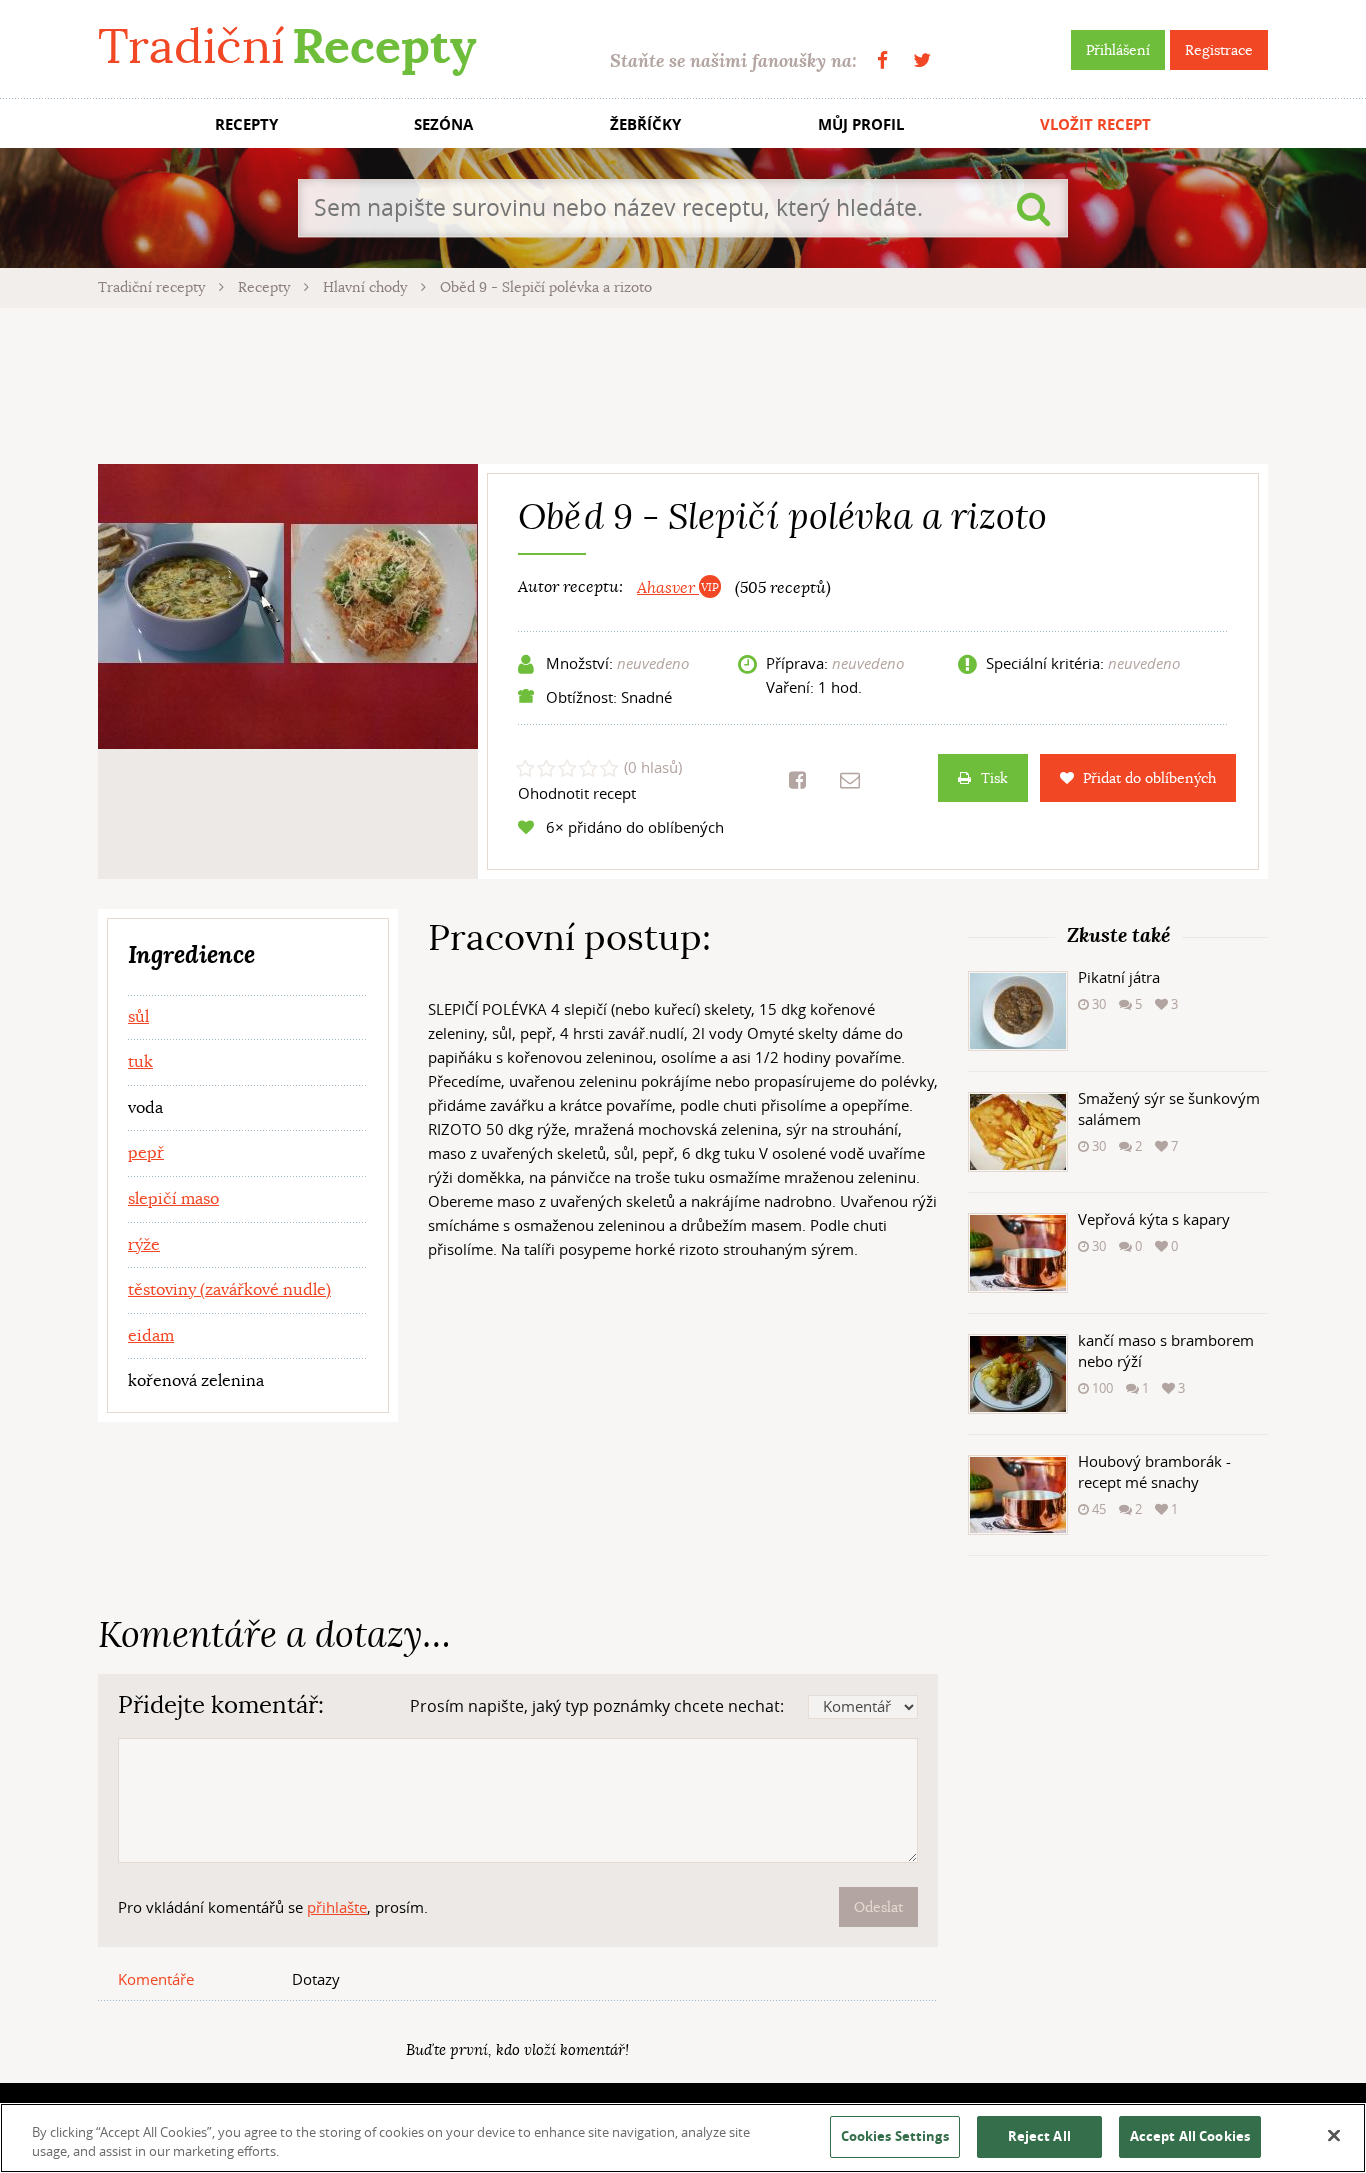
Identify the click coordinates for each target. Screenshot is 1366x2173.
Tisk (994, 778)
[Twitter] (922, 60)
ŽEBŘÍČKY (645, 124)
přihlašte (337, 1907)
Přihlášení (1118, 50)
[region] (683, 2138)
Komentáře (156, 1979)
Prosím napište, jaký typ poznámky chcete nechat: (597, 1706)
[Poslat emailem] (850, 780)
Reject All (1039, 2136)
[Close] (1334, 2136)
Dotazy (316, 1979)
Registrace (1219, 50)
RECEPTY (246, 124)
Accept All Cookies (1190, 2136)
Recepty (266, 287)
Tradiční (287, 46)
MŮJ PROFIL (861, 124)
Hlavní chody (367, 287)
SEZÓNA (443, 124)
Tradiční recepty (153, 287)
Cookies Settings (895, 2136)
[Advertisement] (683, 383)
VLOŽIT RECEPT (1095, 124)
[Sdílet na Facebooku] (797, 780)
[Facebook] (882, 60)
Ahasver (668, 588)
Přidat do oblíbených (1149, 778)
